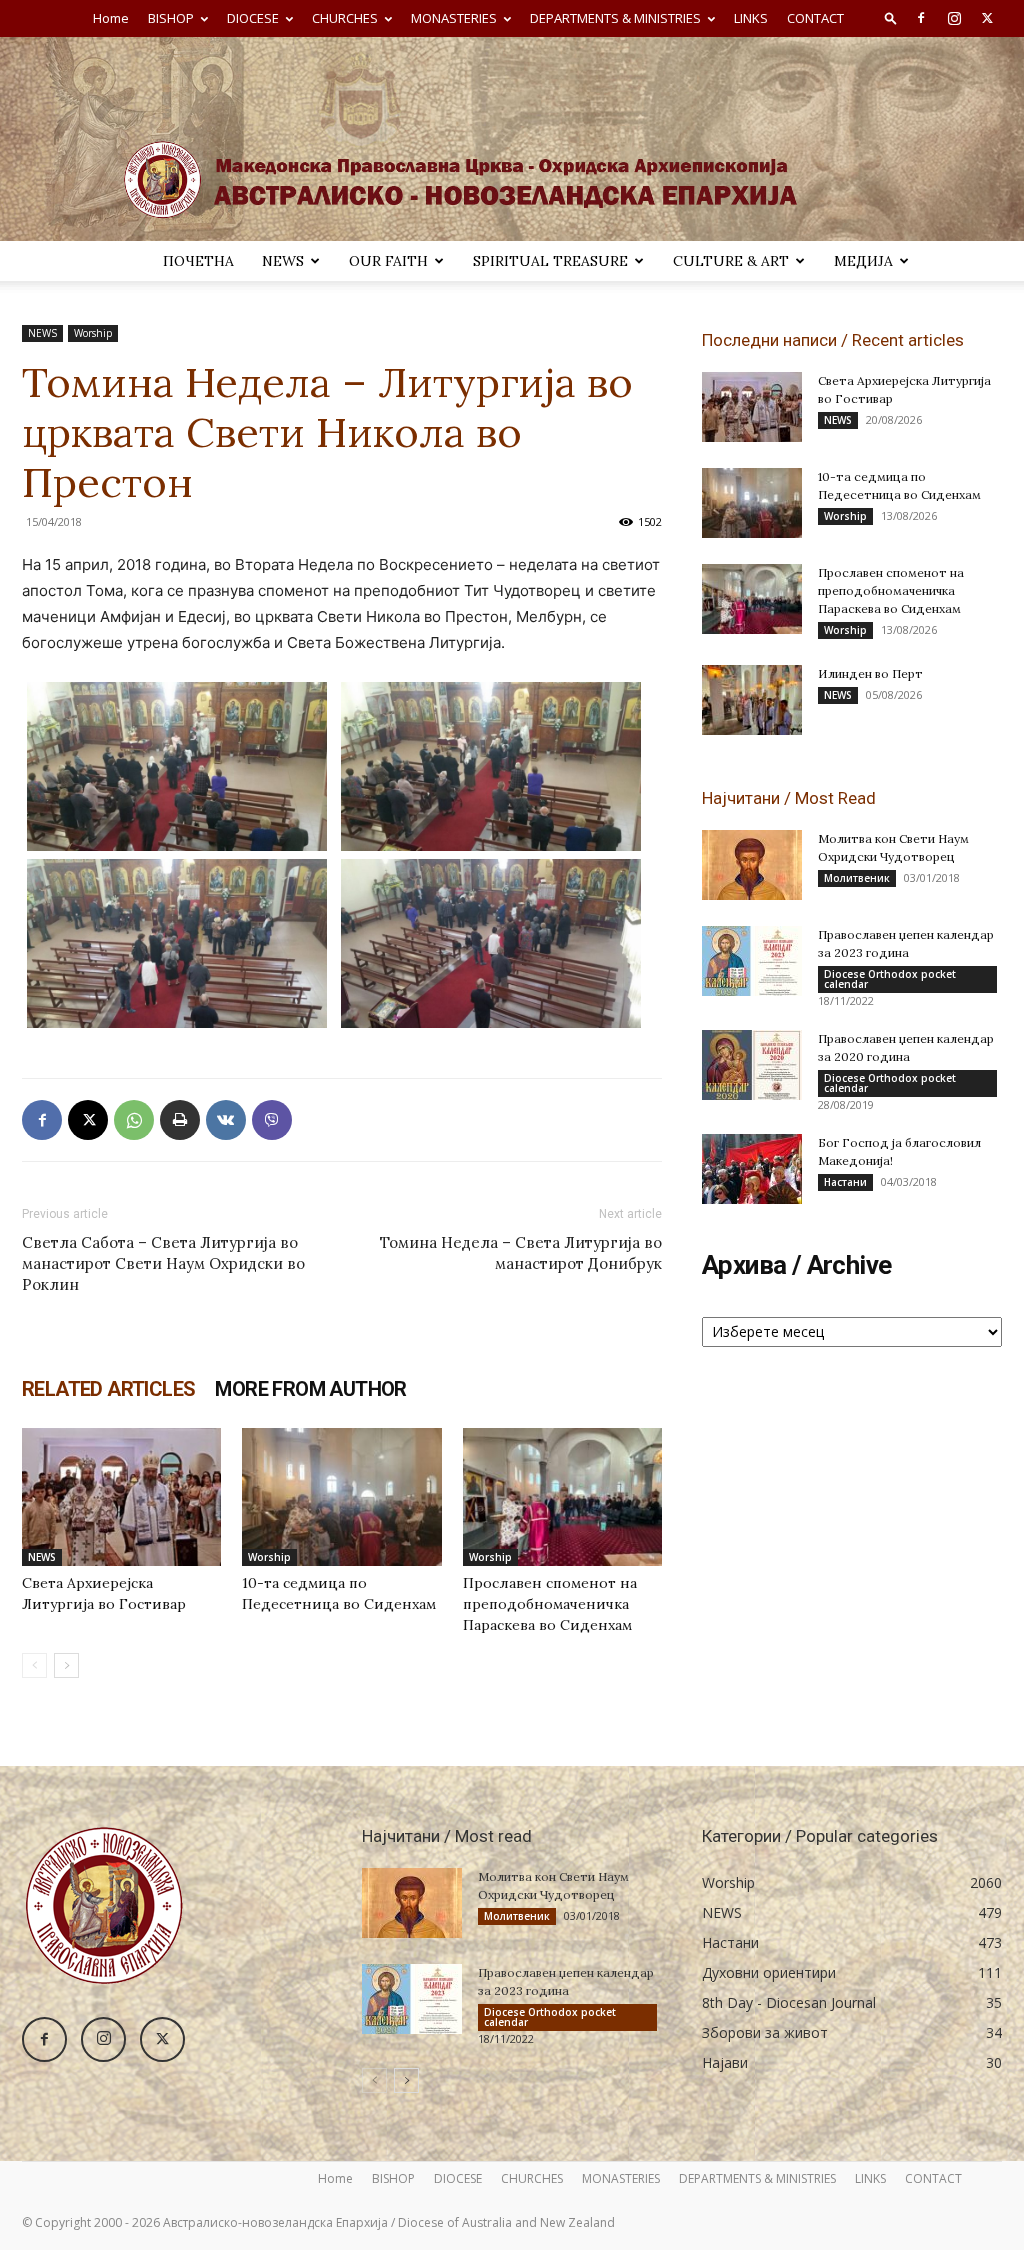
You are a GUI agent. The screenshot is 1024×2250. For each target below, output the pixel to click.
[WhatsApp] (134, 1120)
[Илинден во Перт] (752, 700)
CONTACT (815, 18)
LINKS (751, 18)
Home (111, 18)
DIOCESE (253, 18)
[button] (891, 17)
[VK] (226, 1120)
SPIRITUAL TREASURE (550, 261)
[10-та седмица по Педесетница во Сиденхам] (341, 1496)
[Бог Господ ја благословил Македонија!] (752, 1169)
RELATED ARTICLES (108, 1389)
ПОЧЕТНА (198, 261)
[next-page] (66, 1665)
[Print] (180, 1120)
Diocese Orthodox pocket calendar (890, 979)
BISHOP (171, 18)
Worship (93, 333)
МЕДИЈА (863, 261)
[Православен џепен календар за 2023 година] (752, 961)
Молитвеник (857, 878)
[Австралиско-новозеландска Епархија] (512, 139)
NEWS (283, 261)
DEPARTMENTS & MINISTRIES (615, 18)
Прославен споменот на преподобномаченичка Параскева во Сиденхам (550, 1604)
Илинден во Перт (870, 673)
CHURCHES (345, 18)
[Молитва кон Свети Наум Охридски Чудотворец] (752, 865)
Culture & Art (731, 261)
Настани (845, 1182)
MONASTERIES (454, 18)
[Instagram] (954, 18)
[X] (987, 18)
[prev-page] (34, 1665)
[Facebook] (921, 18)
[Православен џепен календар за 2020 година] (752, 1065)
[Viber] (272, 1120)
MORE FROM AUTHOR (310, 1389)
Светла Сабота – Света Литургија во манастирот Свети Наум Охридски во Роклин (163, 1263)
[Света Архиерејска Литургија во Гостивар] (121, 1496)
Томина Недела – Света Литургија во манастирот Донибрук (521, 1253)
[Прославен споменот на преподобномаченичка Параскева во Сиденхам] (562, 1496)
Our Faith (388, 261)
